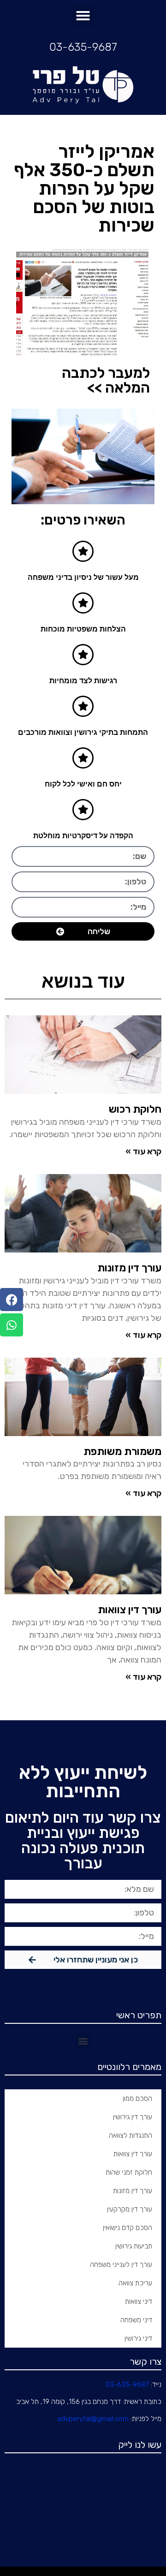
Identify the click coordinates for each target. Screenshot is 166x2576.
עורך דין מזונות (129, 1268)
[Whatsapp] (12, 1325)
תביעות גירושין (134, 2246)
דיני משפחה (136, 2320)
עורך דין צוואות (130, 1610)
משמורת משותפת (122, 1451)
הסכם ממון (137, 2099)
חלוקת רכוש (135, 1109)
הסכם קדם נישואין (127, 2228)
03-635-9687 (83, 47)
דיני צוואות (139, 2302)
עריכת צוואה (135, 2283)
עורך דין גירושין (133, 2117)
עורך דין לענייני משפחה (121, 2265)
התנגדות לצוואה (130, 2135)
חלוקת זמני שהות (129, 2172)
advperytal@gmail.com (93, 2419)
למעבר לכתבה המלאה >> (106, 380)
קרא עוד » (143, 1151)
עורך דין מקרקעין (130, 2209)
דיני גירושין (138, 2338)
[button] (83, 16)
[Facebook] (12, 1300)
